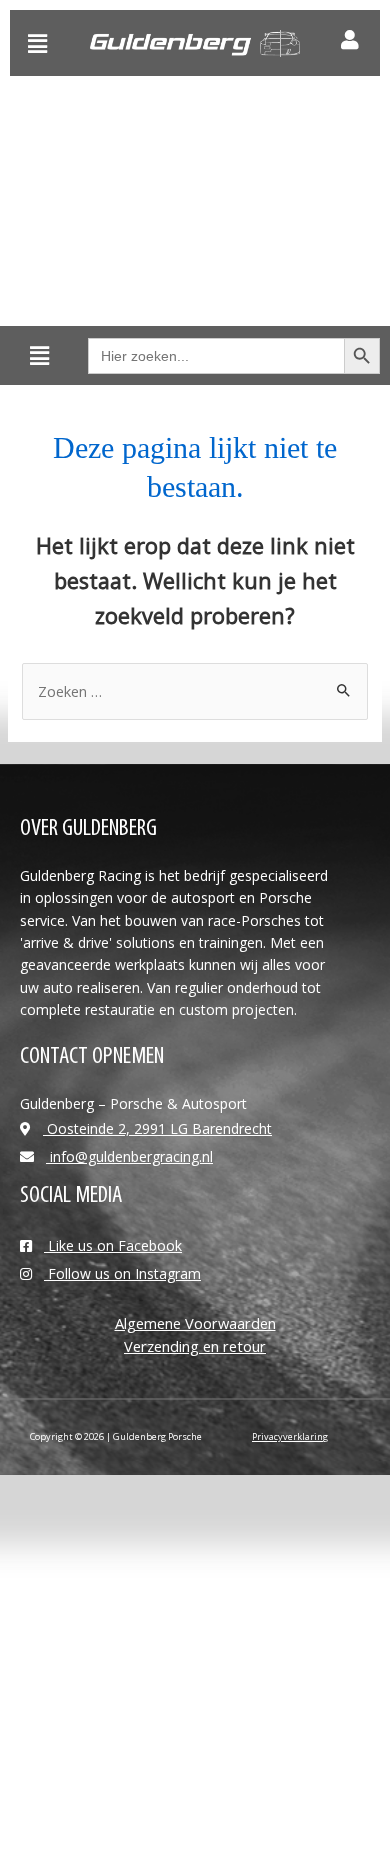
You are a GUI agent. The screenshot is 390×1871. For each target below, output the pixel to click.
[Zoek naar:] (194, 691)
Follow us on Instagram (122, 1273)
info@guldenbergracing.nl (129, 1156)
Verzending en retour (195, 1346)
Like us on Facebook (113, 1245)
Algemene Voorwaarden (195, 1323)
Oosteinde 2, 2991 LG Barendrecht (157, 1128)
